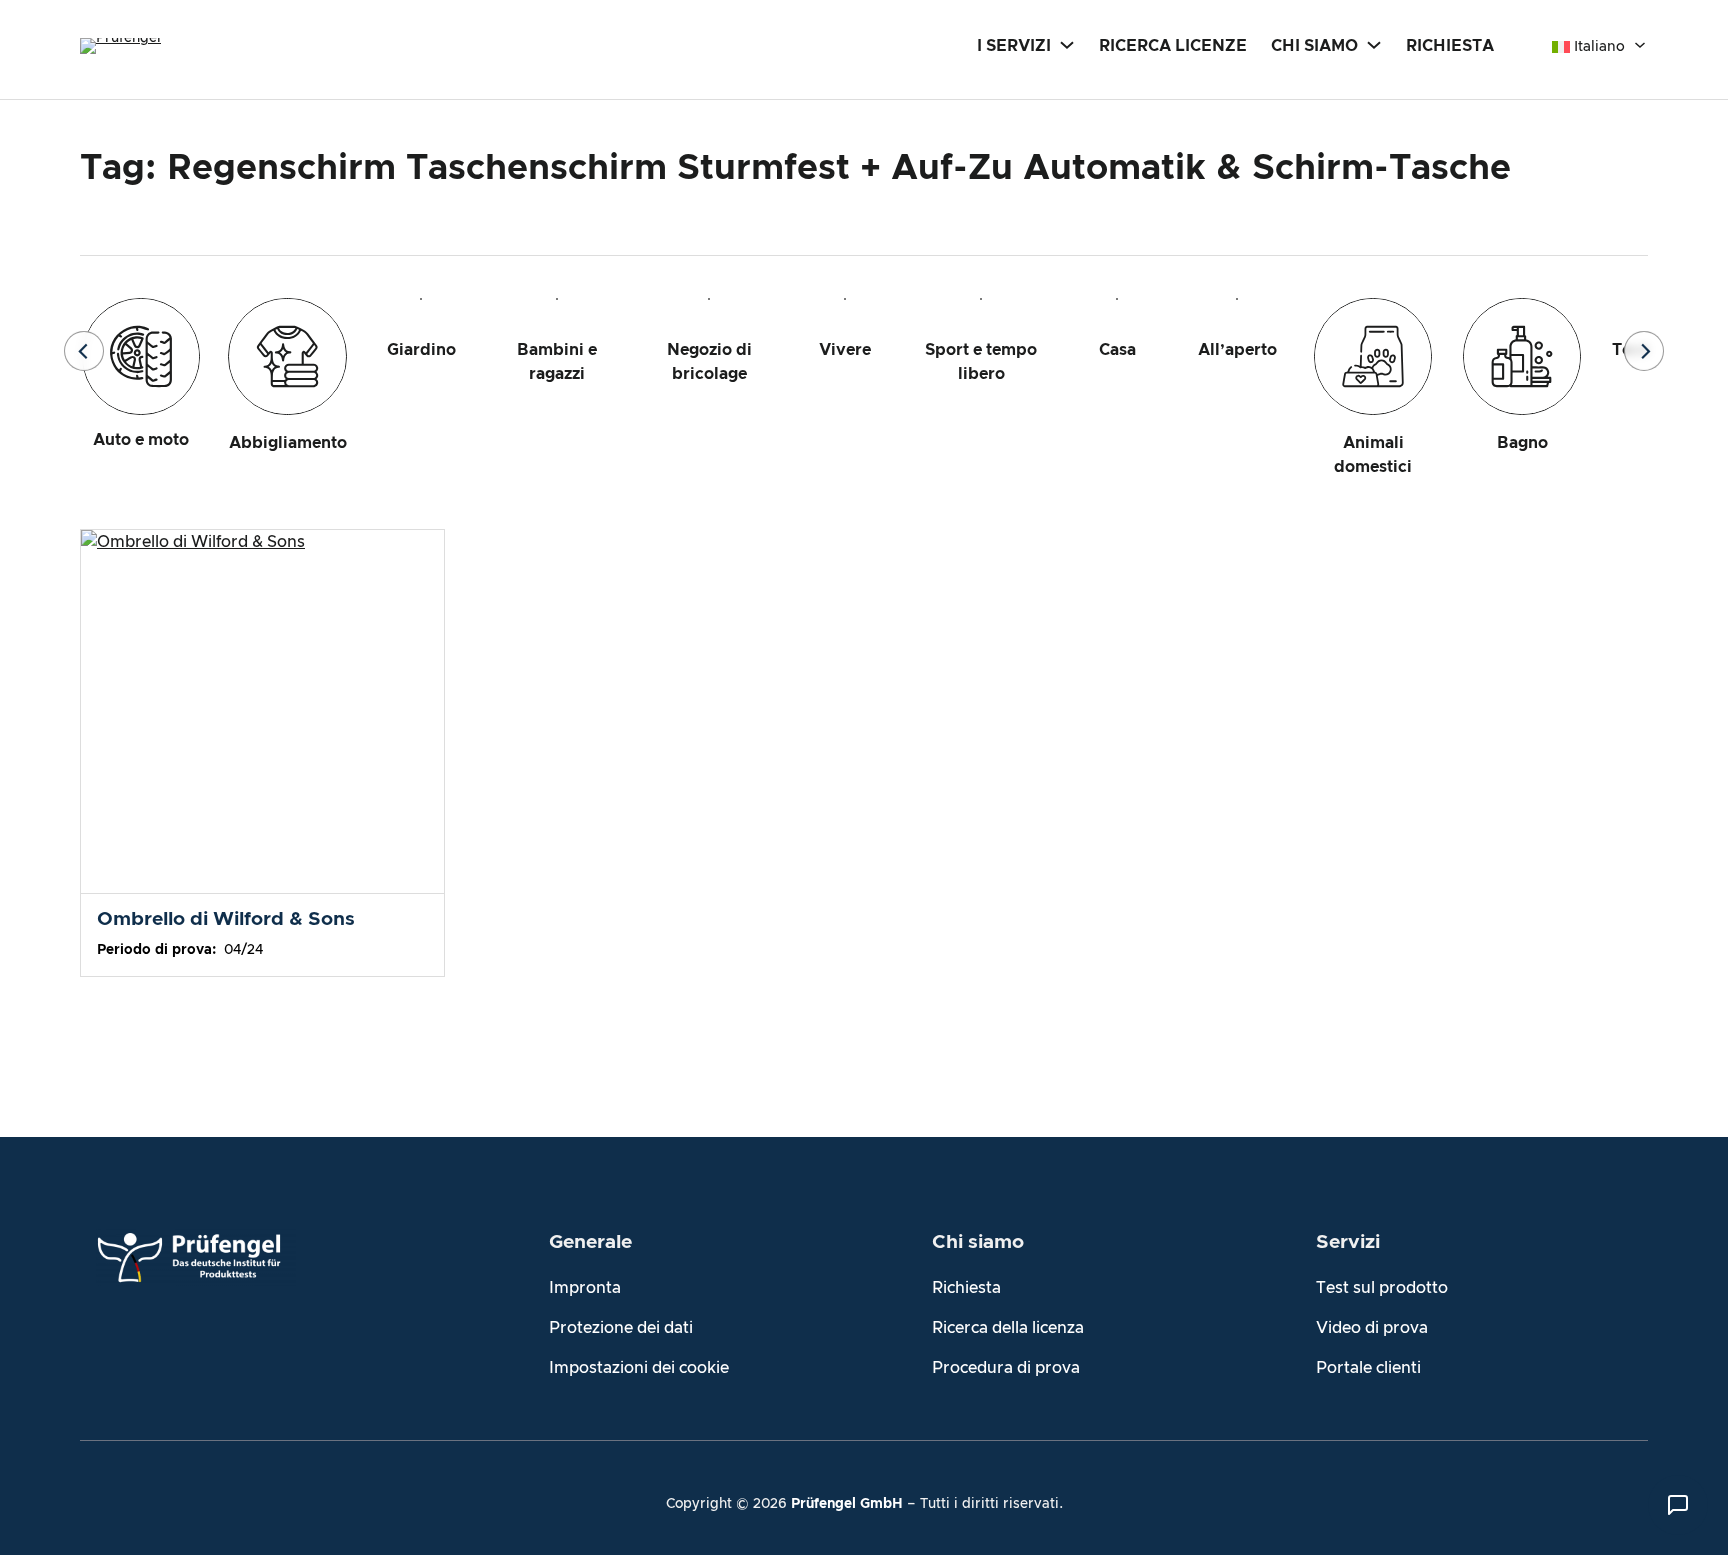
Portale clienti (1368, 1368)
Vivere (845, 350)
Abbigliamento (288, 443)
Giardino (421, 350)
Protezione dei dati (621, 1328)
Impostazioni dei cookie (639, 1368)
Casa (1117, 350)
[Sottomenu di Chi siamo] (1374, 44)
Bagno (1522, 443)
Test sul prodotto (1382, 1288)
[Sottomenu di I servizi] (1067, 44)
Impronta (585, 1288)
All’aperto (1237, 350)
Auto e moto (141, 440)
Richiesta (966, 1288)
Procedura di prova (1006, 1368)
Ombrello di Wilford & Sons (226, 919)
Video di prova (1372, 1328)
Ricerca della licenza (1008, 1328)
